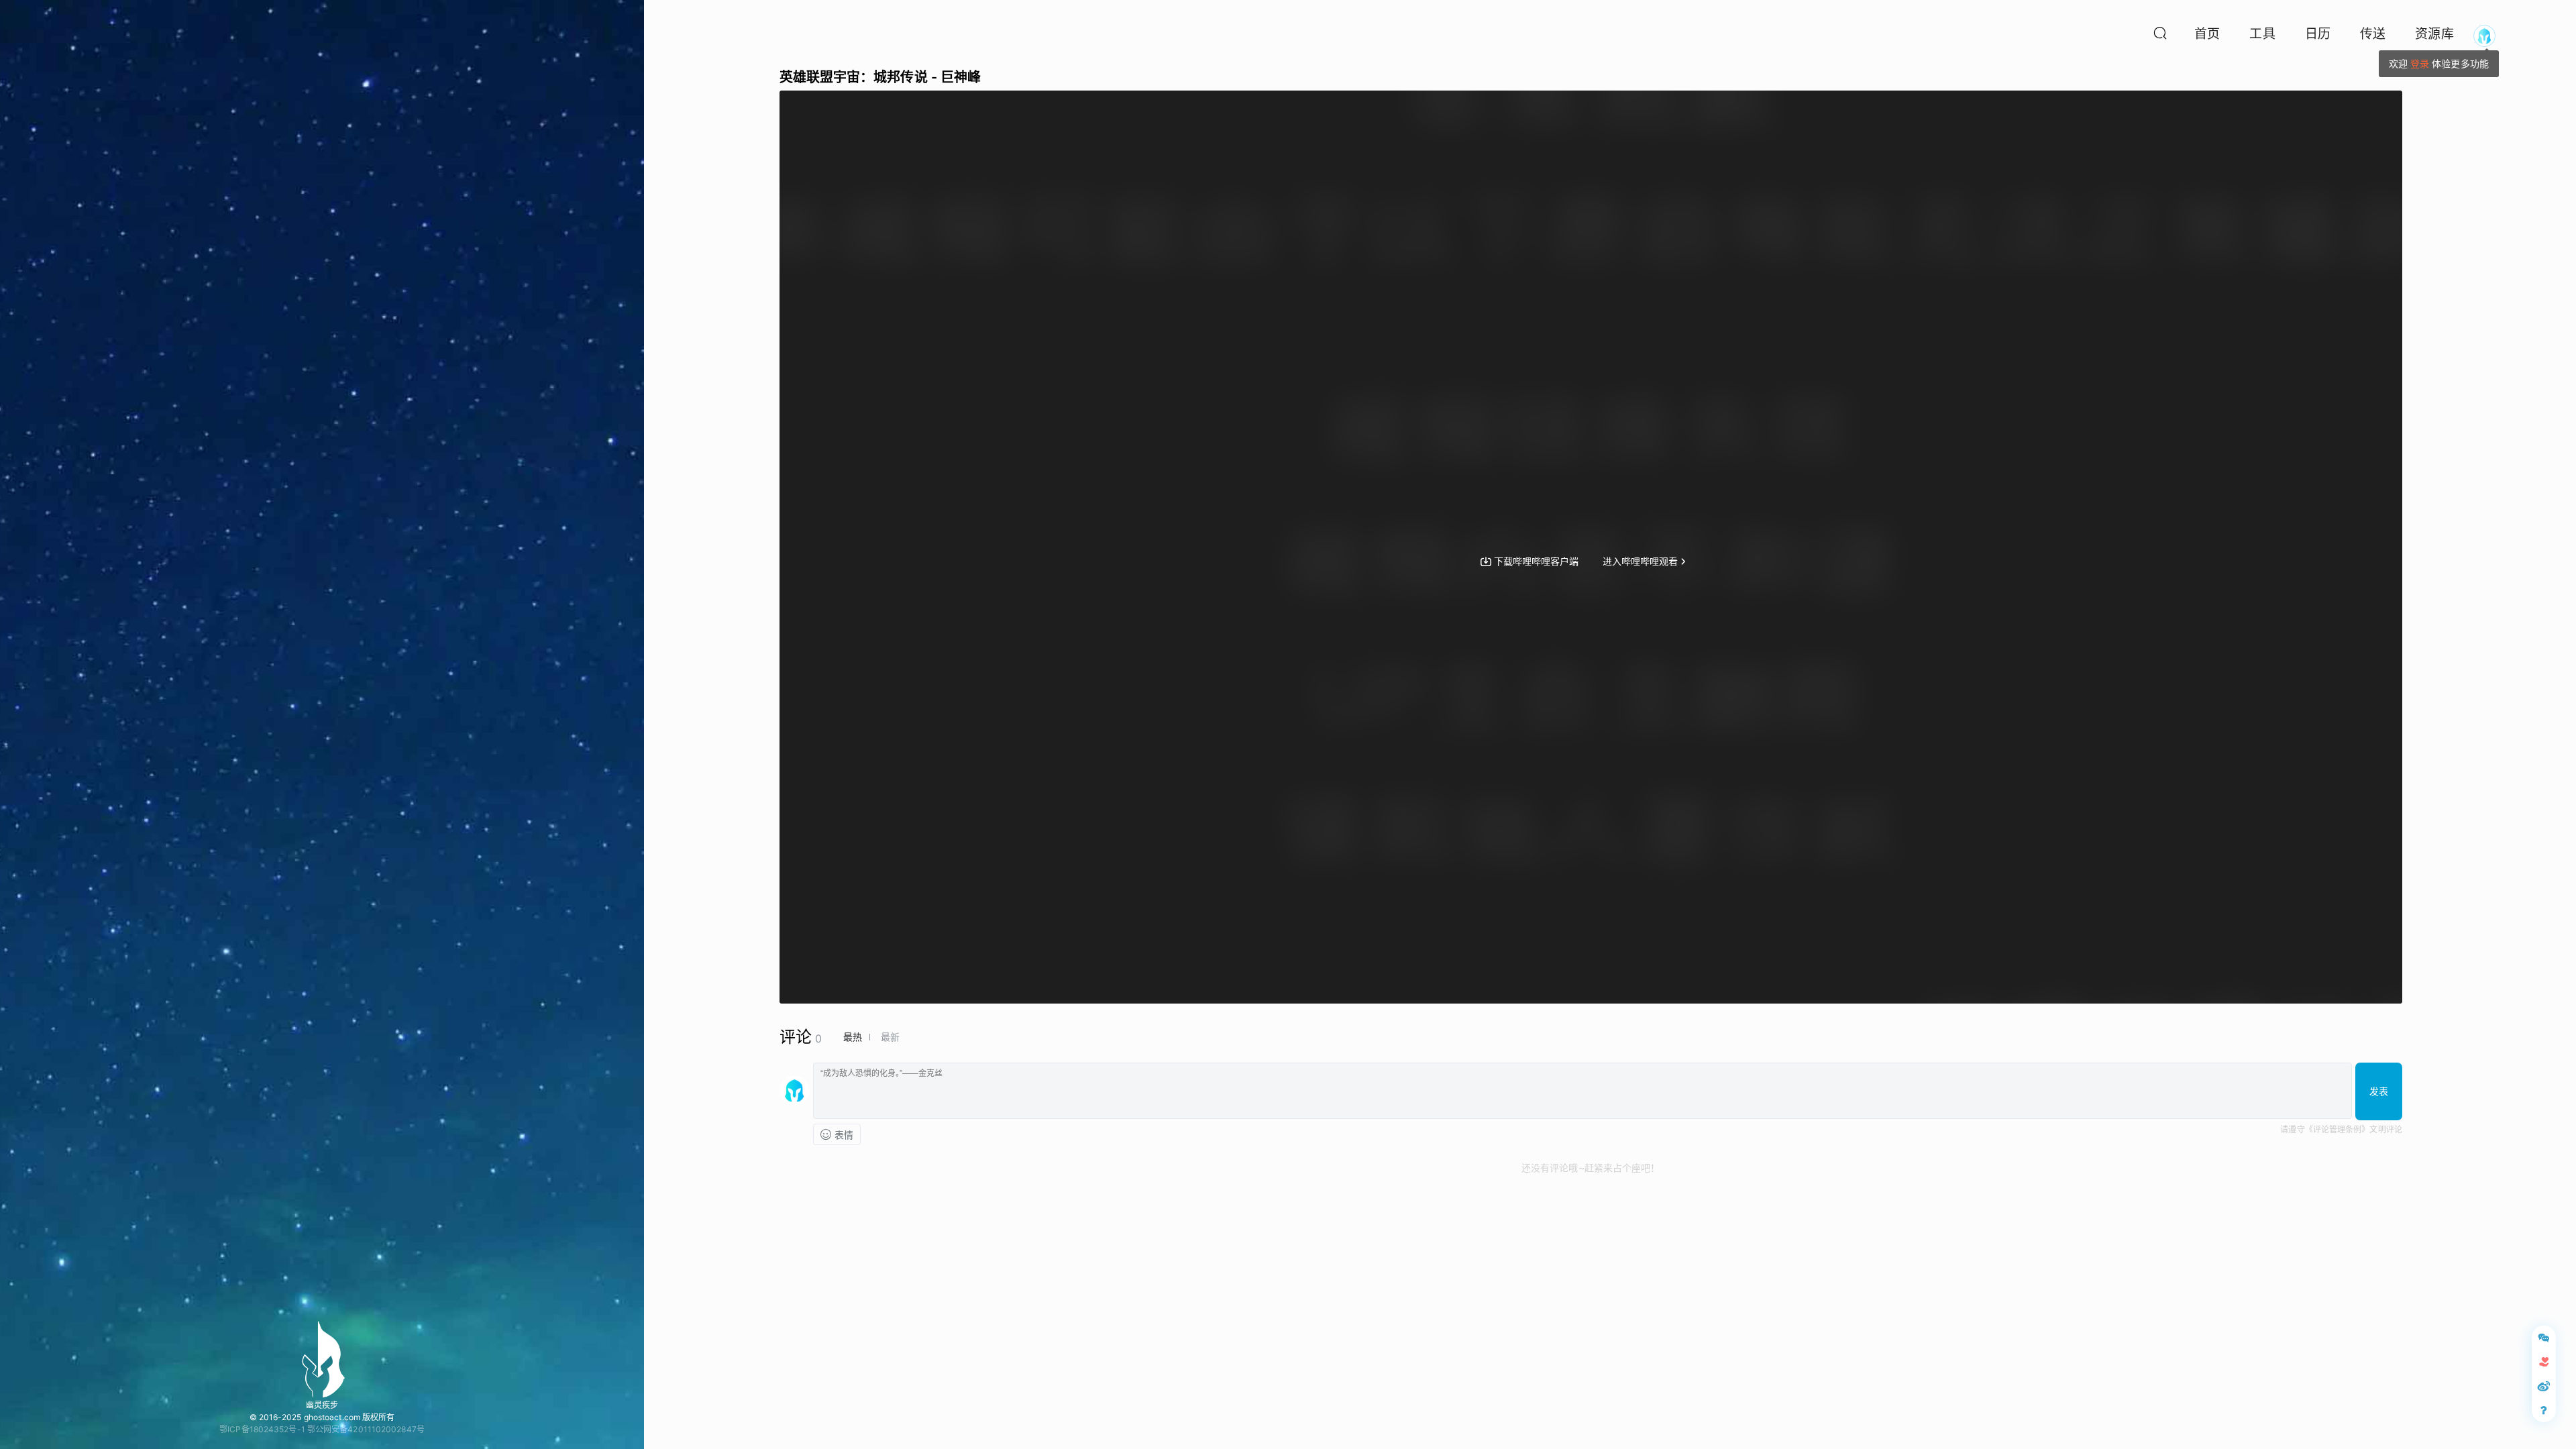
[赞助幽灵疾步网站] (2544, 1362)
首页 (2207, 34)
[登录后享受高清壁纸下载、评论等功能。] (2484, 36)
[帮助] (2544, 1410)
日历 (2318, 34)
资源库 (2434, 34)
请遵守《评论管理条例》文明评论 (2341, 1129)
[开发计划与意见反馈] (2544, 1338)
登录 (2420, 63)
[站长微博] (2544, 1386)
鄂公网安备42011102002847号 (366, 1429)
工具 (2262, 34)
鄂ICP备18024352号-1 (262, 1429)
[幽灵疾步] (322, 1359)
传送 (2373, 34)
